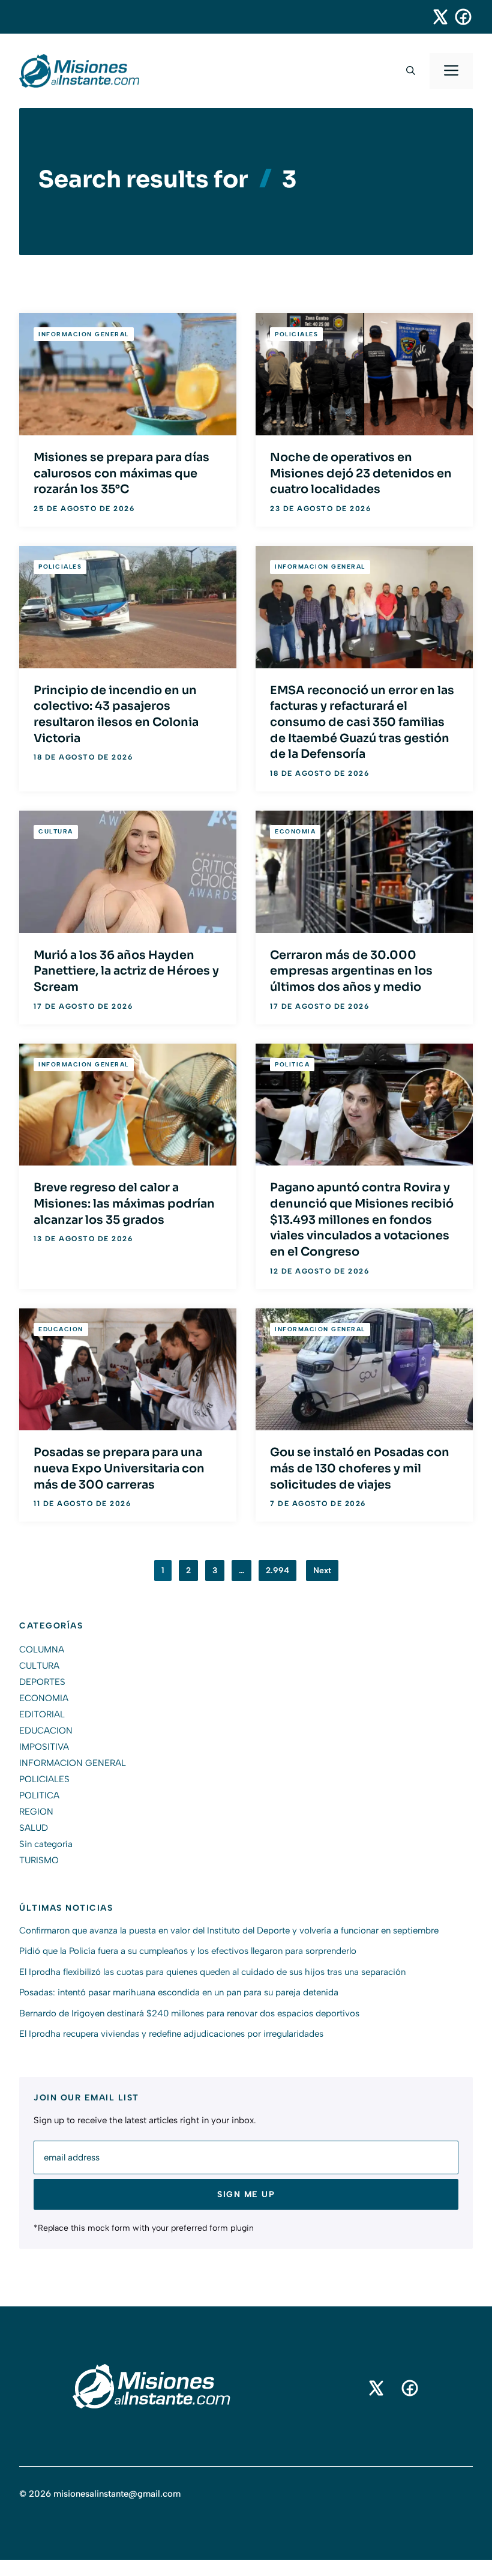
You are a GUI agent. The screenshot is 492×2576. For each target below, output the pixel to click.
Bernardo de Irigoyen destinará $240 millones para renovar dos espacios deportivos (189, 2013)
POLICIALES (296, 334)
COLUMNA (42, 1649)
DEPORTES (42, 1682)
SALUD (34, 1828)
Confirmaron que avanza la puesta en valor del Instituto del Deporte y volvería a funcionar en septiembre (229, 1930)
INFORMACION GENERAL (84, 334)
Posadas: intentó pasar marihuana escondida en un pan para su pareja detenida (179, 1992)
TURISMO (39, 1860)
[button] (411, 71)
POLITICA (292, 1064)
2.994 (277, 1571)
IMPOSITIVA (44, 1747)
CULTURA (56, 831)
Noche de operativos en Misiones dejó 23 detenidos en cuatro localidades (361, 473)
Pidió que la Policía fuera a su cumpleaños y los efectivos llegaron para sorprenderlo (188, 1951)
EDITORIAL (42, 1714)
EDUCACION (61, 1329)
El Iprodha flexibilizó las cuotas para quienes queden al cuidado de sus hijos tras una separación (212, 1972)
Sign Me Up (246, 2194)
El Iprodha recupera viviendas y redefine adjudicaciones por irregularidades (171, 2034)
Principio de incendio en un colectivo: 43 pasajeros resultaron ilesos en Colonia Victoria (116, 714)
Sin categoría (46, 1844)
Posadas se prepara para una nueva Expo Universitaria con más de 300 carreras (119, 1468)
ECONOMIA (295, 831)
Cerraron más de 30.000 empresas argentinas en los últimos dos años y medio (351, 971)
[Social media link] (435, 17)
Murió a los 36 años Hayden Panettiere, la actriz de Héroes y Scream (126, 971)
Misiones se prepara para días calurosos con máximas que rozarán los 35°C (121, 473)
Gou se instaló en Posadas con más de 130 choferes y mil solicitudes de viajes (360, 1468)
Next (322, 1571)
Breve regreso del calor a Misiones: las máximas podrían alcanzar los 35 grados (124, 1203)
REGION (36, 1812)
